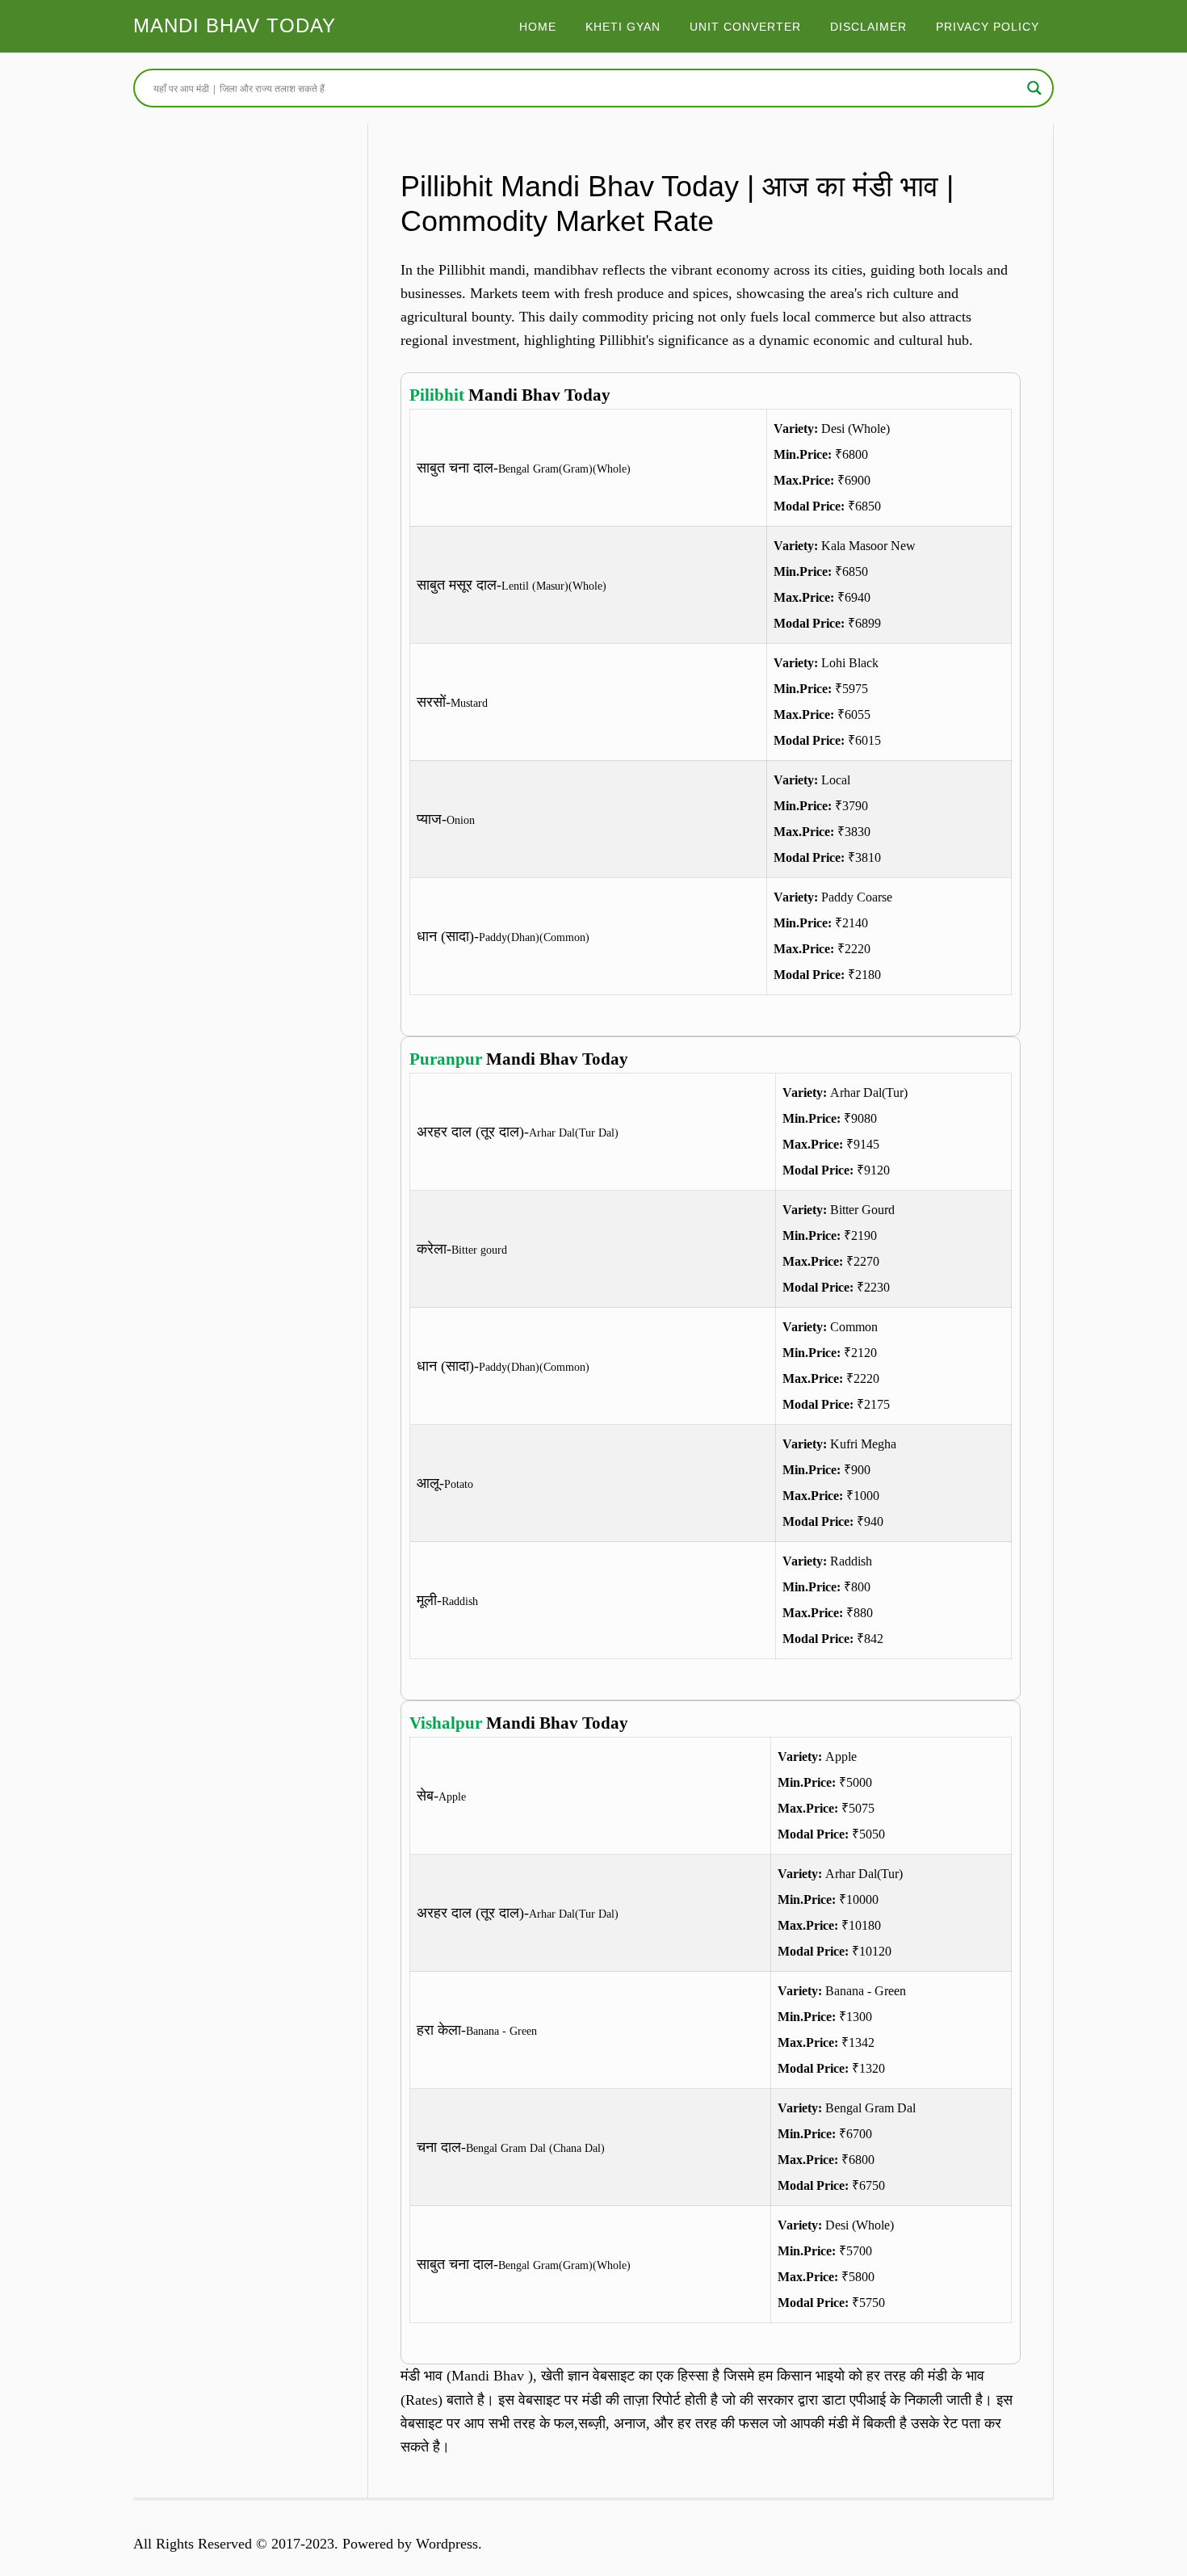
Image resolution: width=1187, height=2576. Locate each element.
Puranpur (446, 1059)
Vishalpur (446, 1723)
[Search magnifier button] (1034, 88)
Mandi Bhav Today (235, 25)
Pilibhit (437, 395)
